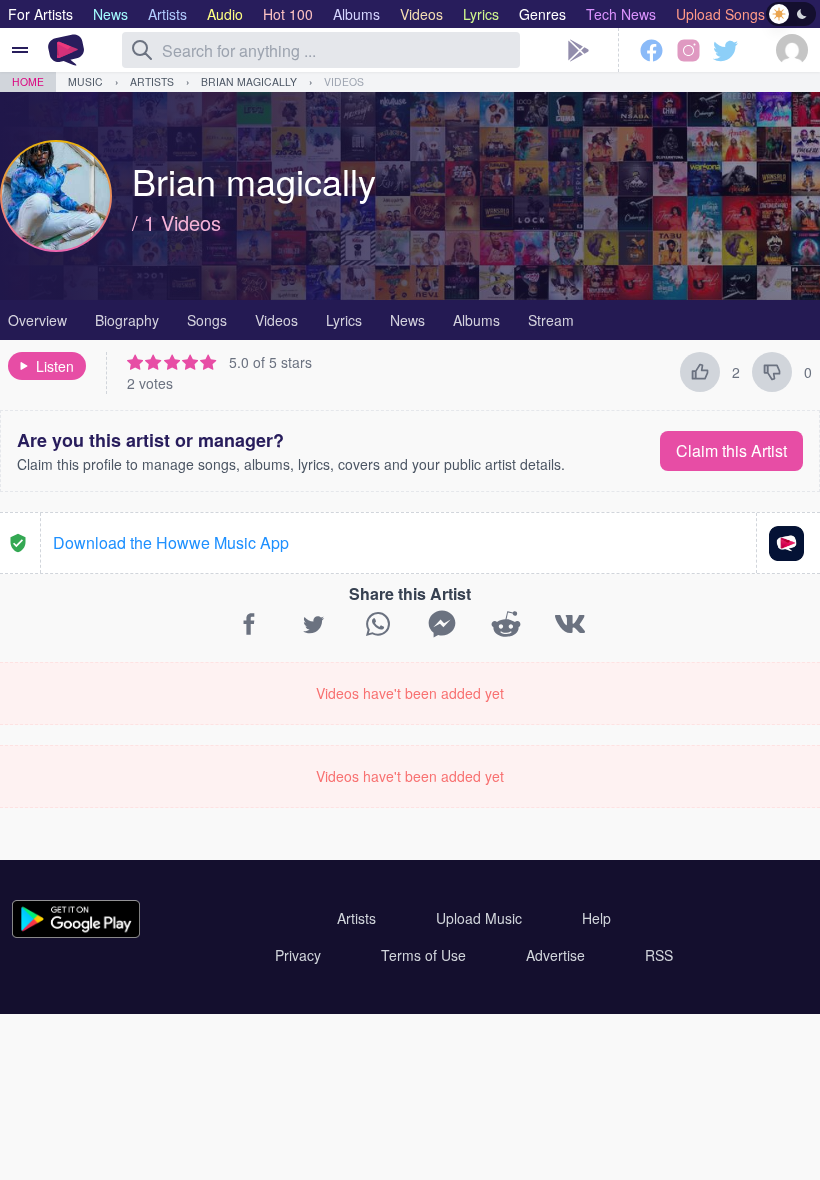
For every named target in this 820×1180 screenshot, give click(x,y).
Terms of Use (423, 955)
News (407, 320)
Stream (551, 320)
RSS (659, 955)
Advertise (555, 955)
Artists (152, 81)
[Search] (142, 50)
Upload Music (479, 918)
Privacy (298, 955)
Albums (476, 320)
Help (596, 918)
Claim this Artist (731, 450)
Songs (207, 320)
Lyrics (344, 320)
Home (28, 81)
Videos (344, 81)
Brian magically (249, 81)
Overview (37, 320)
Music (85, 81)
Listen (55, 366)
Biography (127, 320)
